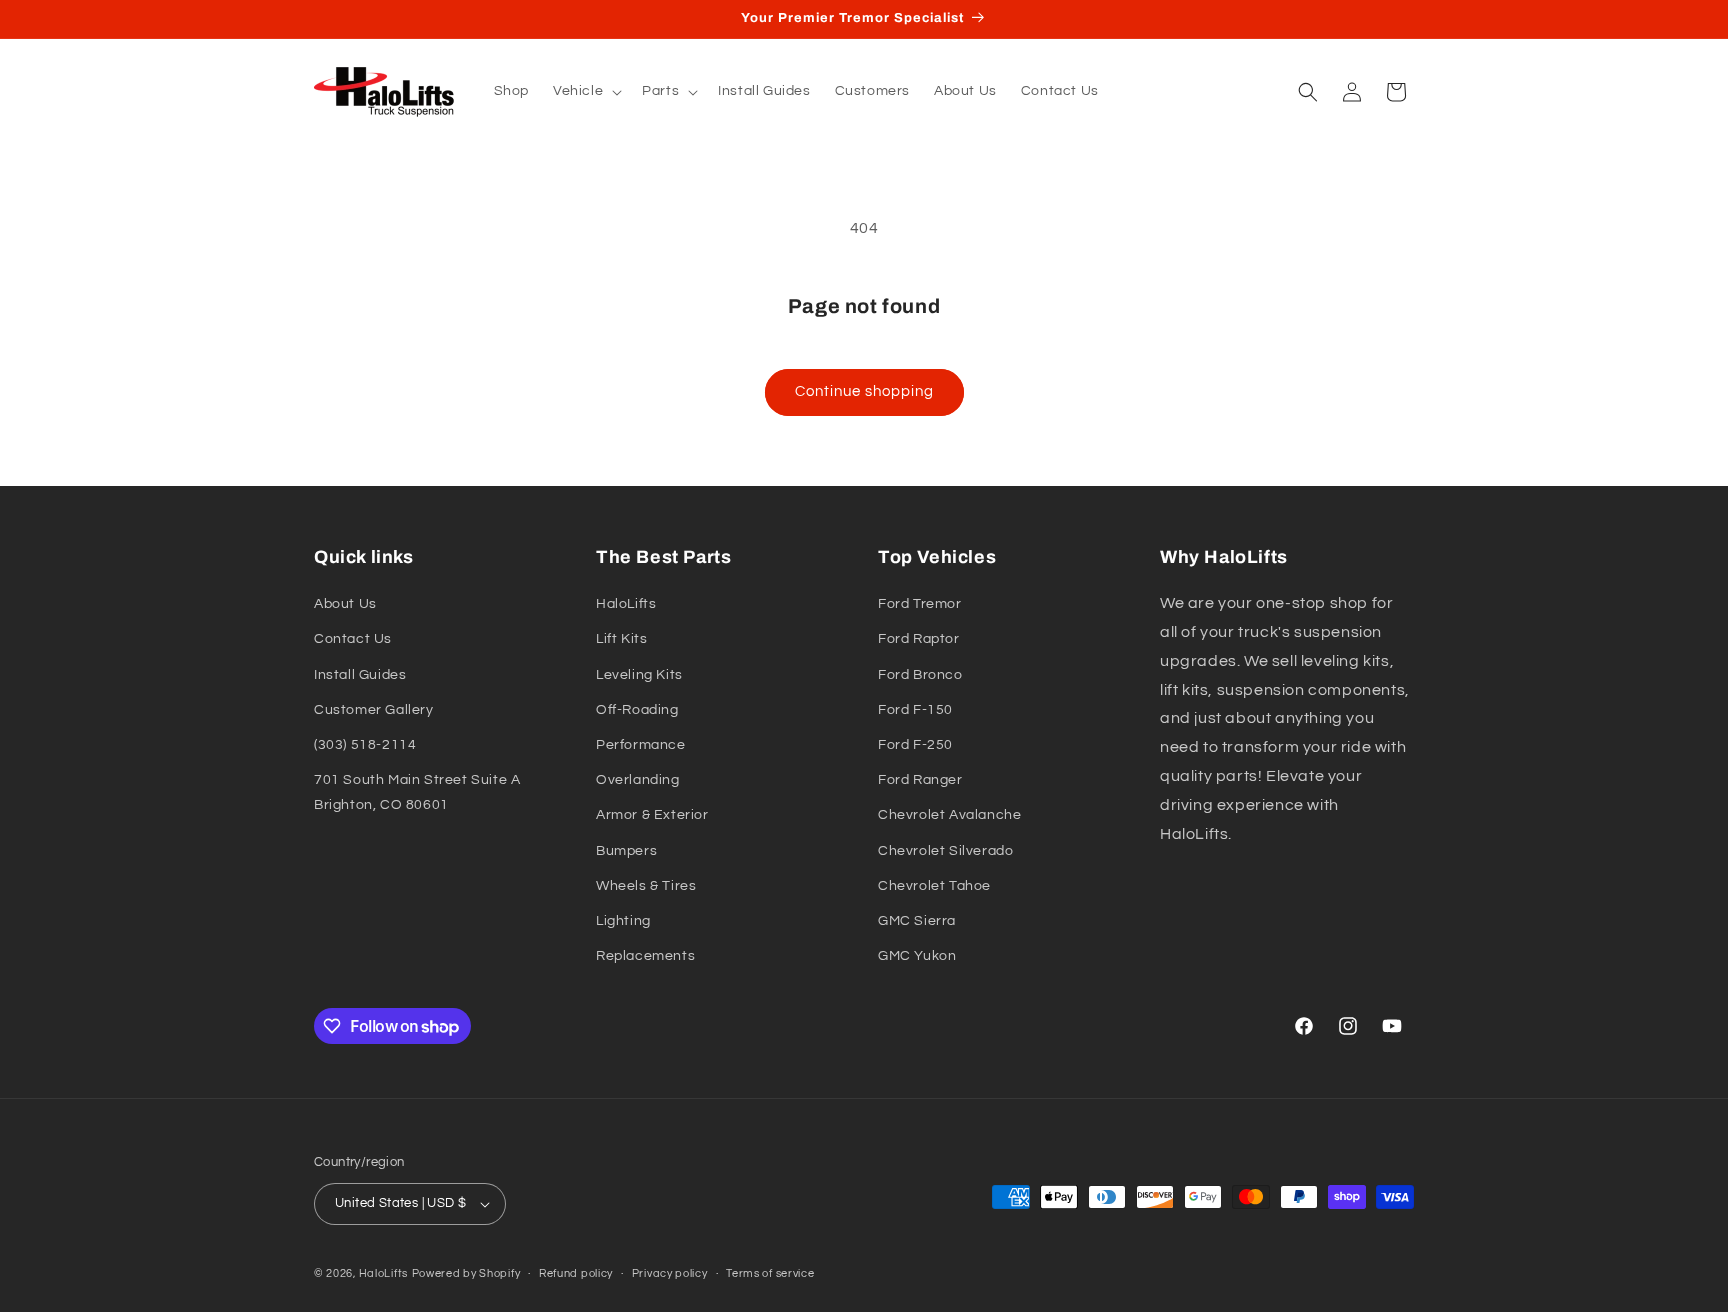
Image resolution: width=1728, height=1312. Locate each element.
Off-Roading (637, 710)
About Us (345, 604)
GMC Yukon (917, 956)
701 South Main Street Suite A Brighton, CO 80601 (417, 792)
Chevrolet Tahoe (934, 886)
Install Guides (360, 675)
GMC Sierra (917, 921)
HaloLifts (626, 604)
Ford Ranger (920, 780)
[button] (585, 91)
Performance (641, 745)
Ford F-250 (915, 745)
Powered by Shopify (466, 1273)
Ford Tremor (920, 604)
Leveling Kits (639, 675)
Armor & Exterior (652, 815)
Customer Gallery (374, 710)
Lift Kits (621, 639)
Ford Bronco (920, 675)
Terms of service (770, 1273)
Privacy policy (670, 1273)
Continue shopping (864, 391)
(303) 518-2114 (365, 745)
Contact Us (353, 639)
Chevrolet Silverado (945, 851)
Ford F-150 (915, 710)
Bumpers (626, 851)
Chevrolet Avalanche (949, 815)
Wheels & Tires (646, 886)
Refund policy (576, 1273)
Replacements (645, 956)
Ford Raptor (919, 639)
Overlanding (638, 780)
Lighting (623, 921)
